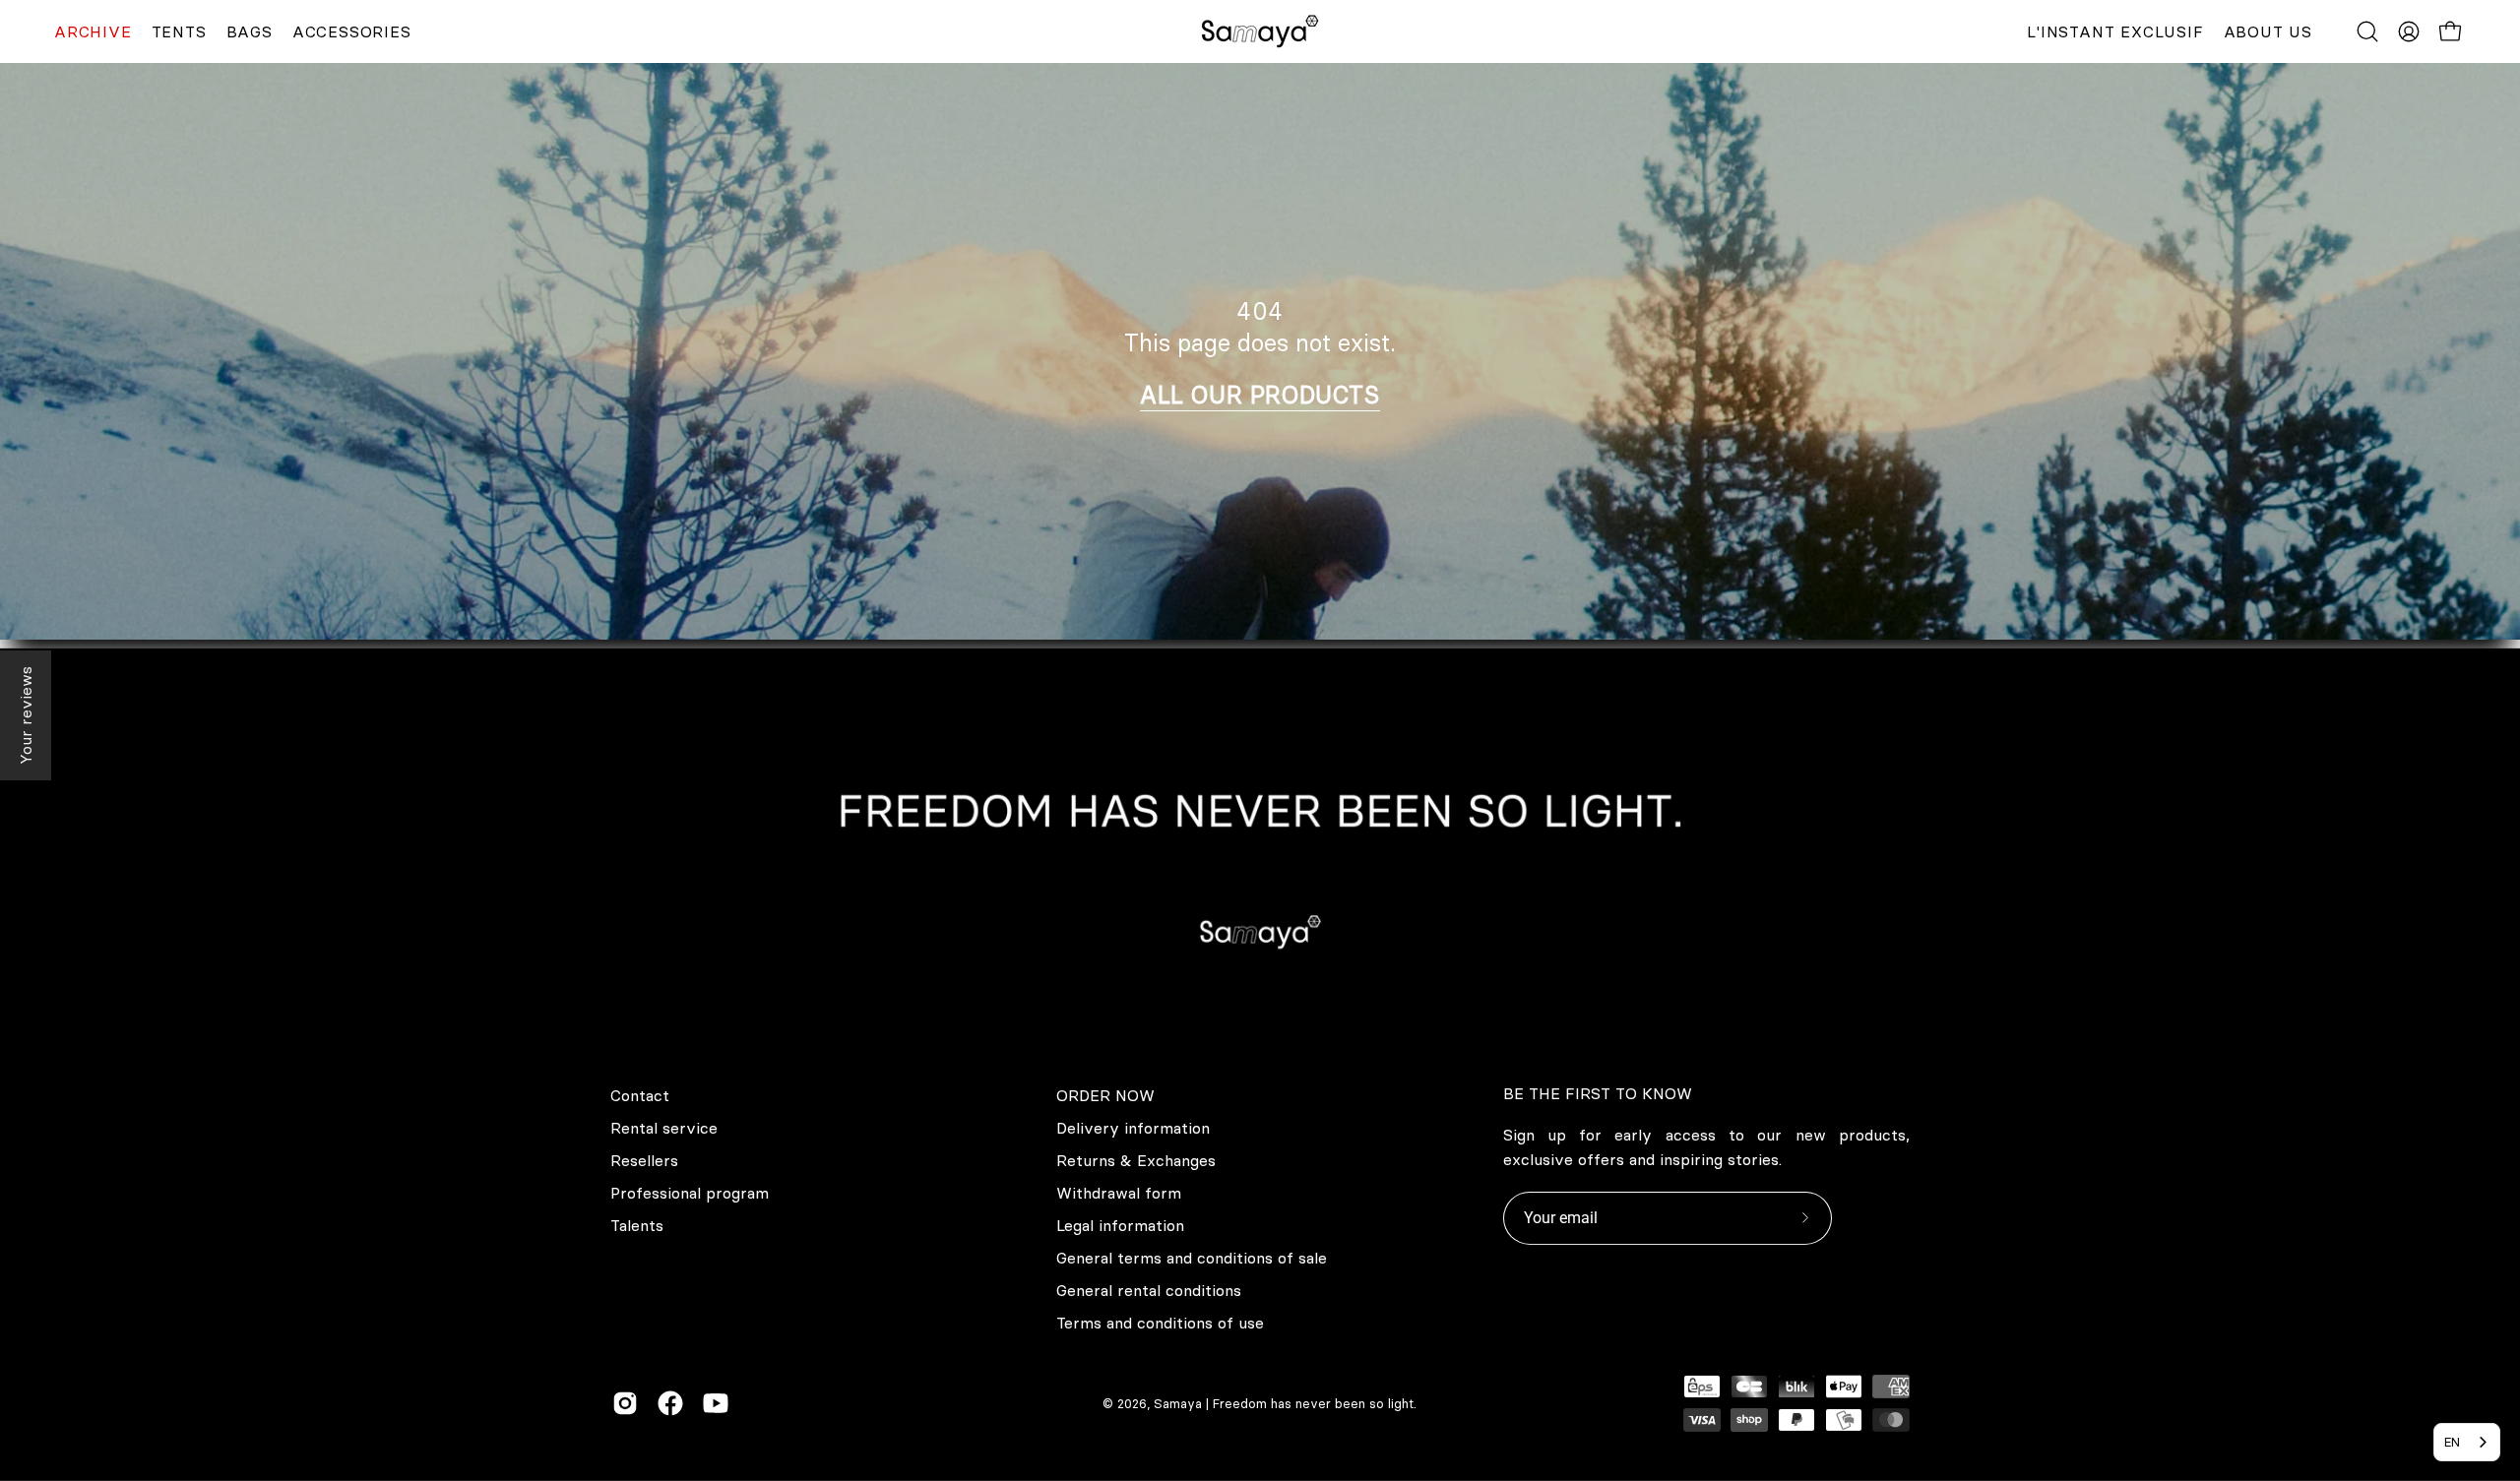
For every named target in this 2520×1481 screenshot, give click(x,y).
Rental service (664, 1128)
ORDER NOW (1105, 1095)
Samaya (1178, 1403)
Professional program (690, 1193)
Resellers (644, 1160)
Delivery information (1133, 1128)
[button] (2367, 31)
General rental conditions (1149, 1290)
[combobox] (2467, 1442)
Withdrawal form (1119, 1193)
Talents (637, 1225)
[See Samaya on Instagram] (625, 1403)
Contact (640, 1095)
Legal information (1120, 1225)
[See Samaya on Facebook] (670, 1403)
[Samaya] (1260, 31)
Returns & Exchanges (1136, 1160)
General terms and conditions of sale (1192, 1258)
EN (2452, 1442)
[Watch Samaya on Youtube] (716, 1403)
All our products (1260, 395)
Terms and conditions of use (1160, 1323)
